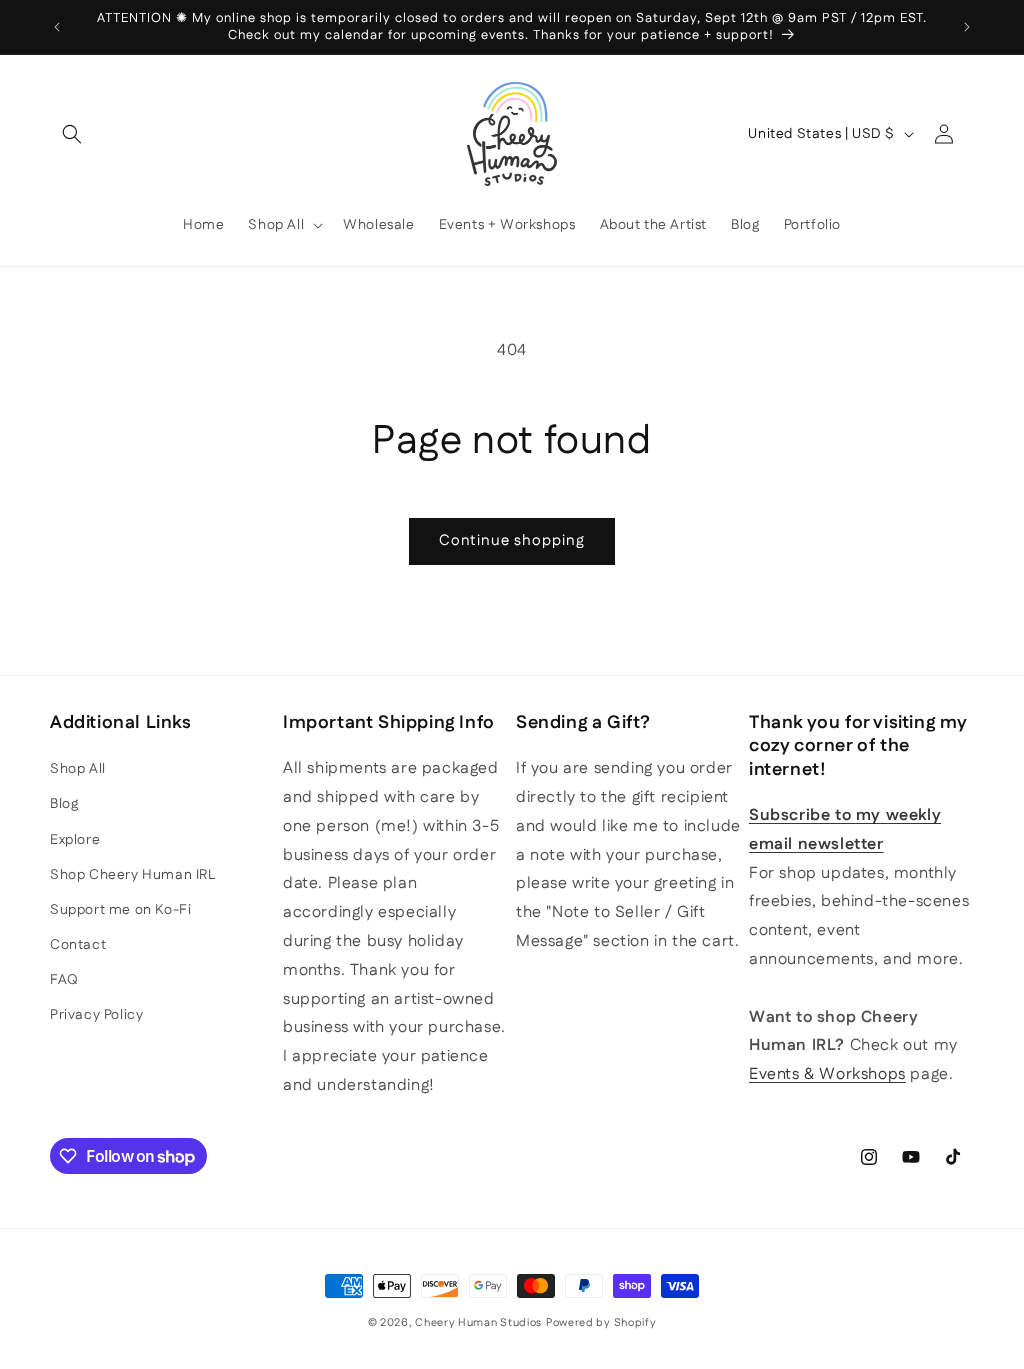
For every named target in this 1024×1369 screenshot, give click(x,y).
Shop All (78, 769)
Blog (64, 804)
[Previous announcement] (57, 27)
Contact (78, 945)
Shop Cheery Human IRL (133, 875)
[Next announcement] (967, 27)
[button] (72, 134)
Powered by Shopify (601, 1323)
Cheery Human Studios (478, 1323)
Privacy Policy (96, 1015)
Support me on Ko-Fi (120, 910)
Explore (75, 840)
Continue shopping (512, 540)
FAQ (64, 980)
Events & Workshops (827, 1074)
